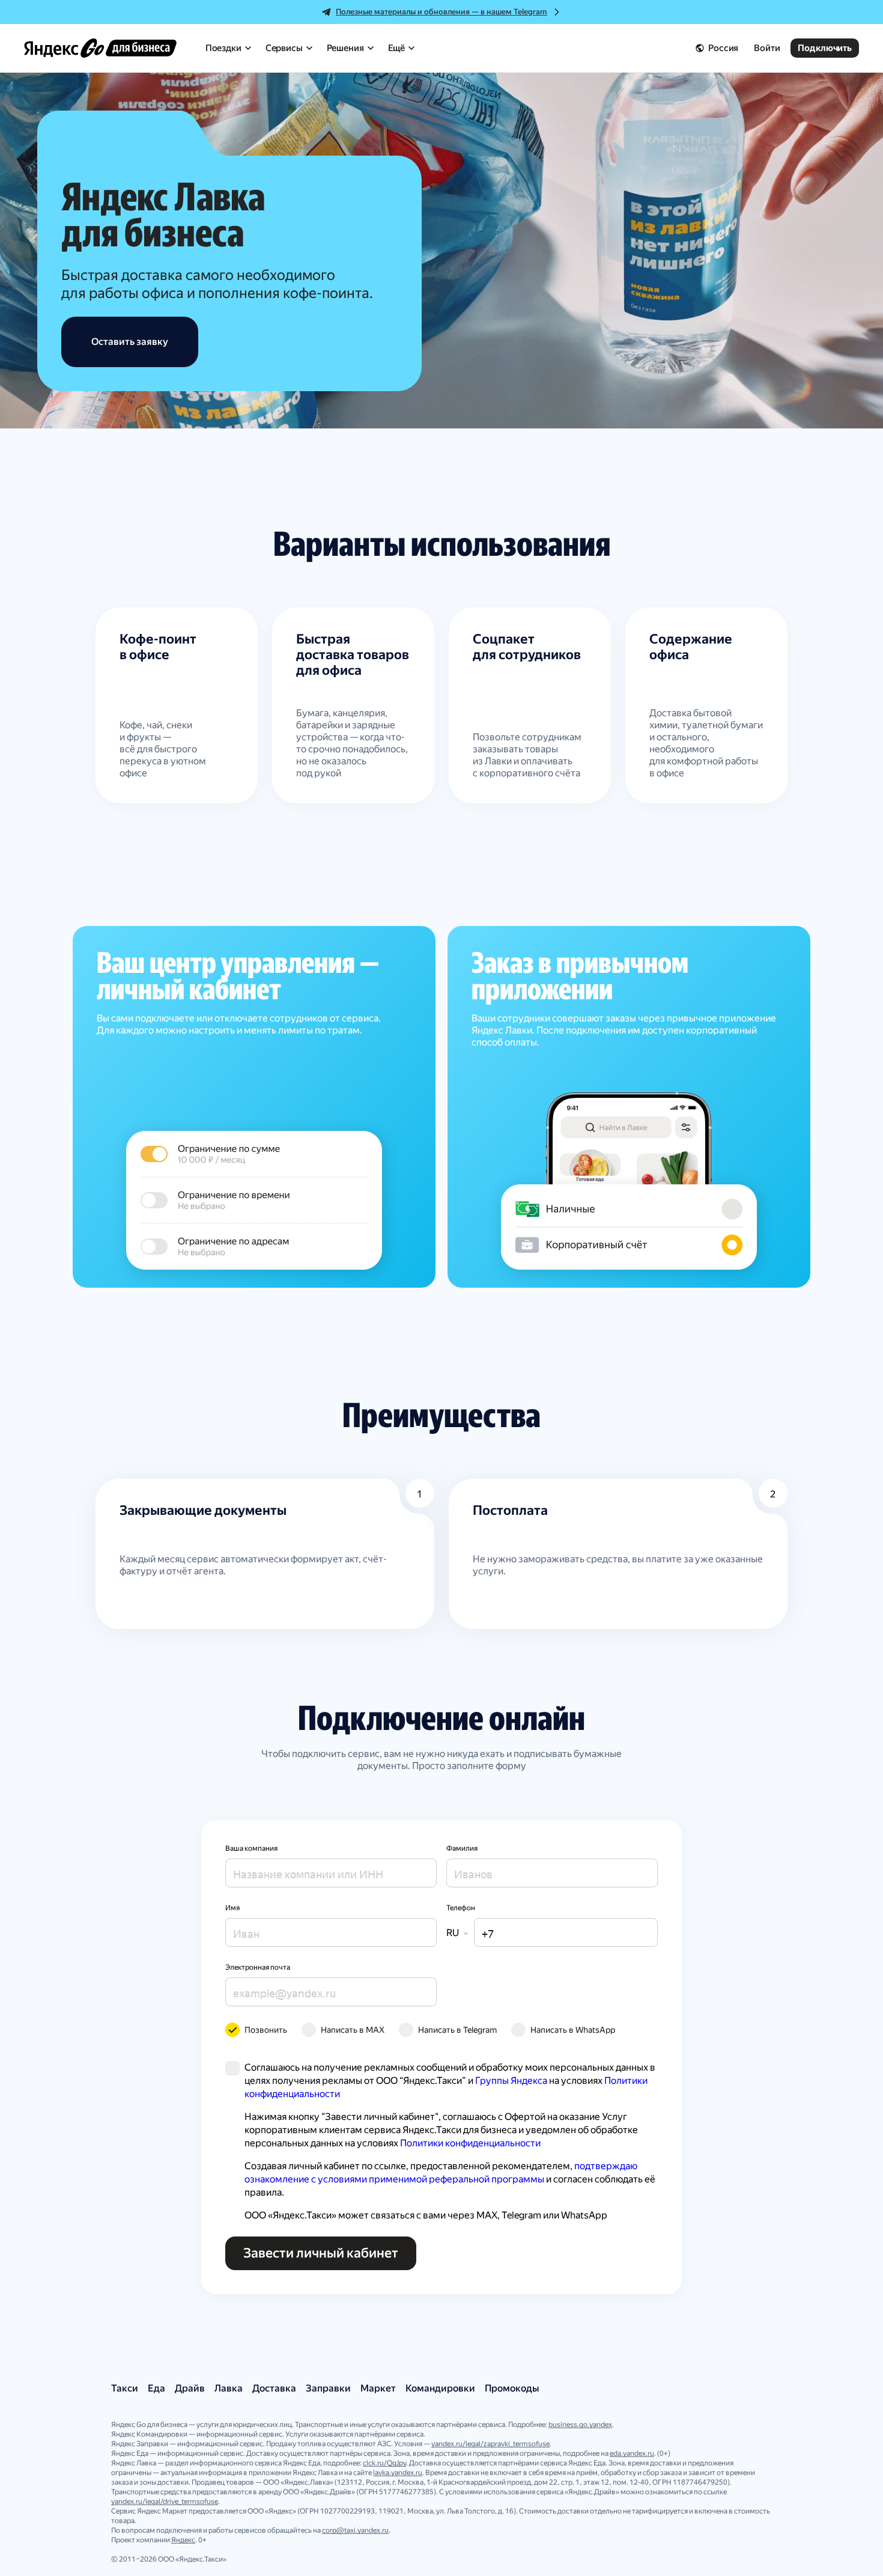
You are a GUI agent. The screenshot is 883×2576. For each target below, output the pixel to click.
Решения (345, 48)
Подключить (825, 48)
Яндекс (183, 2540)
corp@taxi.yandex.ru (355, 2530)
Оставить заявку (130, 342)
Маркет (378, 2388)
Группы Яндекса (511, 2081)
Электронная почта (258, 1967)
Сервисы (284, 48)
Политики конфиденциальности (470, 2143)
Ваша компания (251, 1848)
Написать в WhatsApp (573, 2030)
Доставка (274, 2388)
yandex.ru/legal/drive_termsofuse (165, 2501)
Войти (767, 48)
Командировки (440, 2388)
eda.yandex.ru (632, 2453)
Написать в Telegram (457, 2030)
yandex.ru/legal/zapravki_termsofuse (490, 2444)
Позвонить (266, 2030)
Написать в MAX (353, 2030)
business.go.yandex (580, 2425)
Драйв (190, 2388)
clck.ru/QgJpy (384, 2463)
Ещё (397, 48)
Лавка (229, 2388)
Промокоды (512, 2388)
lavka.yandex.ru (398, 2473)
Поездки (223, 48)
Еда (156, 2388)
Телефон (461, 1908)
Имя (232, 1908)
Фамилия (462, 1848)
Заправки (328, 2388)
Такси (125, 2388)
